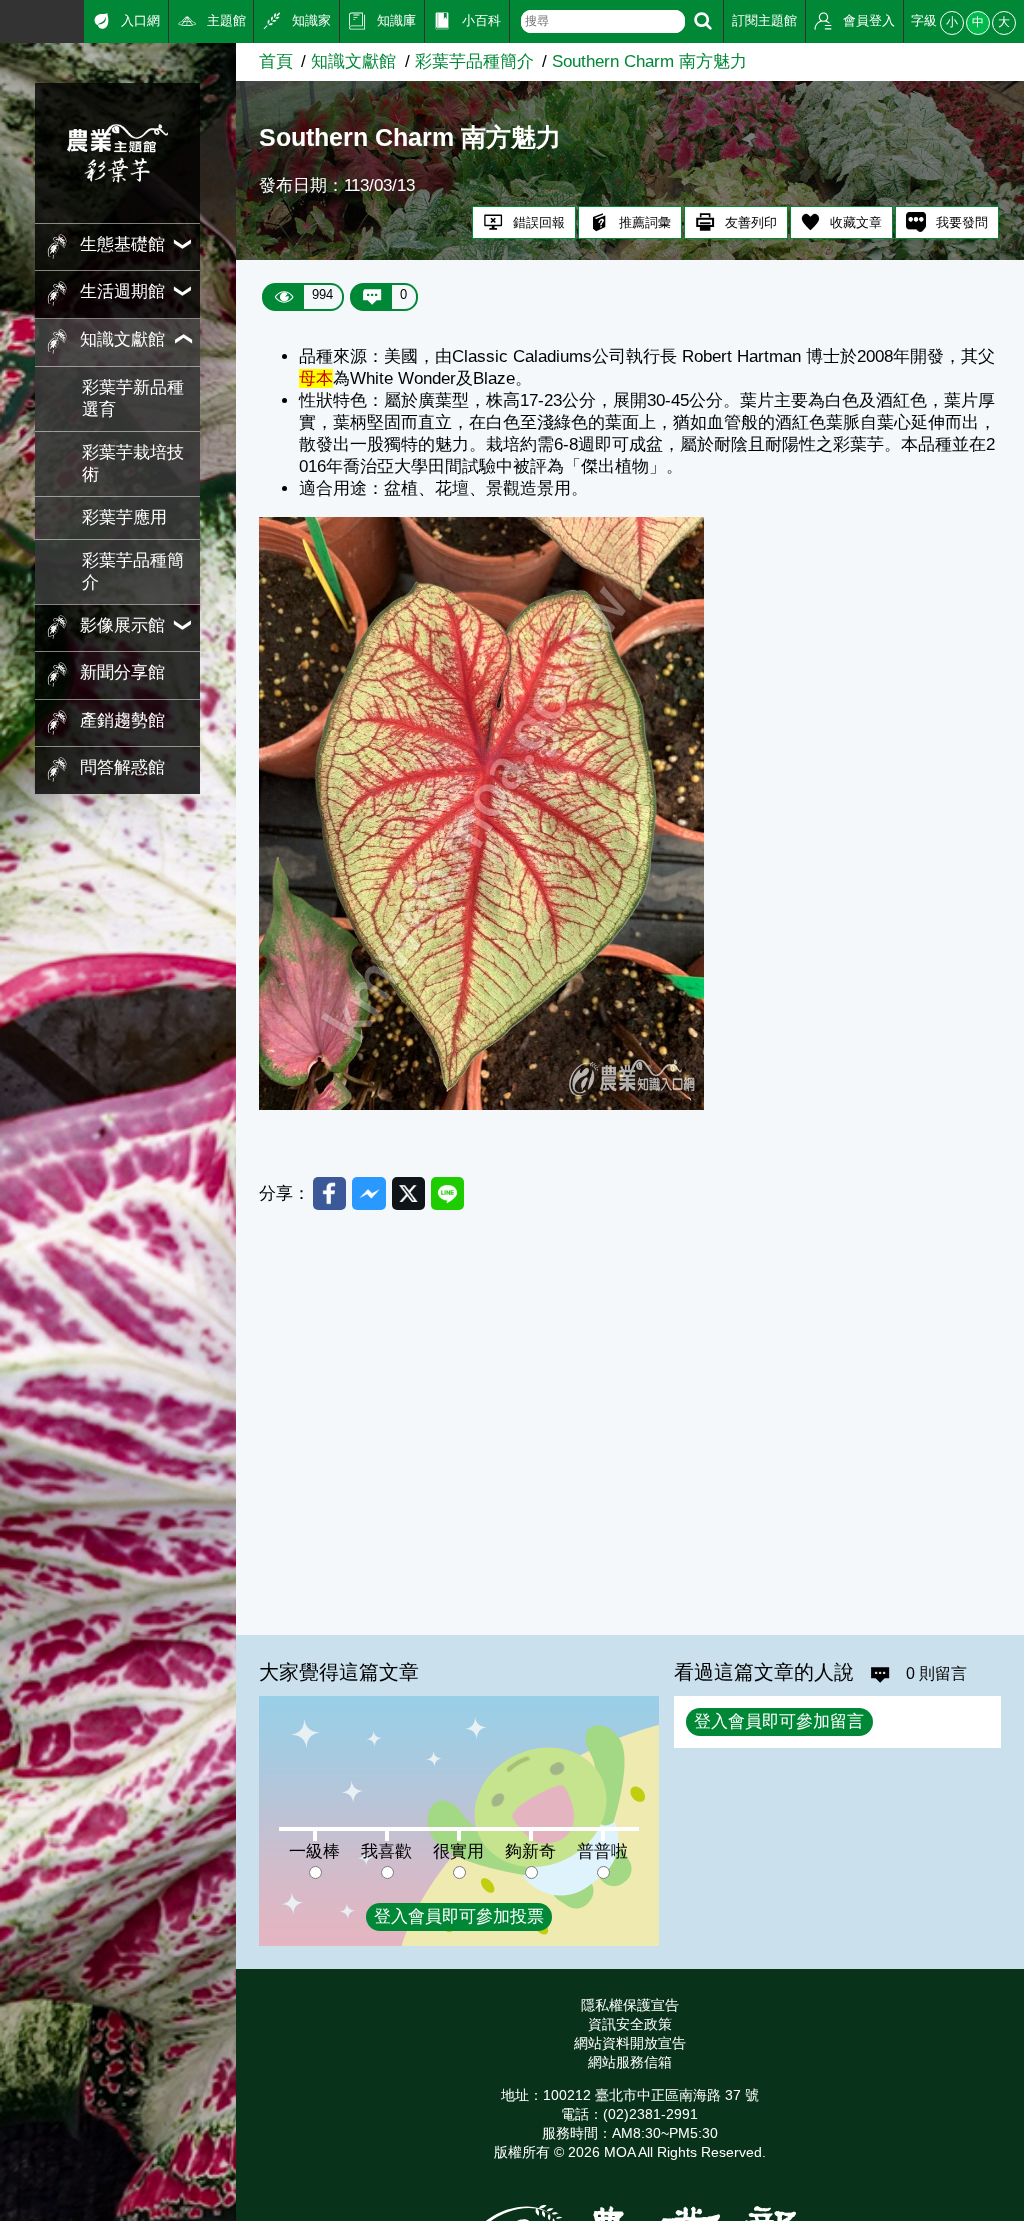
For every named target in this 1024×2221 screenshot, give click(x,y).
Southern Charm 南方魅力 (649, 61)
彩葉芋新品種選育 (133, 398)
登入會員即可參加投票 (459, 1916)
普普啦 (602, 1851)
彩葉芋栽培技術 (133, 463)
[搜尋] (703, 21)
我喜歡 (386, 1851)
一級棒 (314, 1851)
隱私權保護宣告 (630, 2005)
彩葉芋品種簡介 (133, 571)
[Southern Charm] (481, 1104)
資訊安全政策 (630, 2024)
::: (7, 19)
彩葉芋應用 (124, 517)
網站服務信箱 (630, 2062)
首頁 (276, 61)
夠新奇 (530, 1851)
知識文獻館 (353, 61)
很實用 (458, 1851)
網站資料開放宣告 (630, 2043)
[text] (603, 21)
